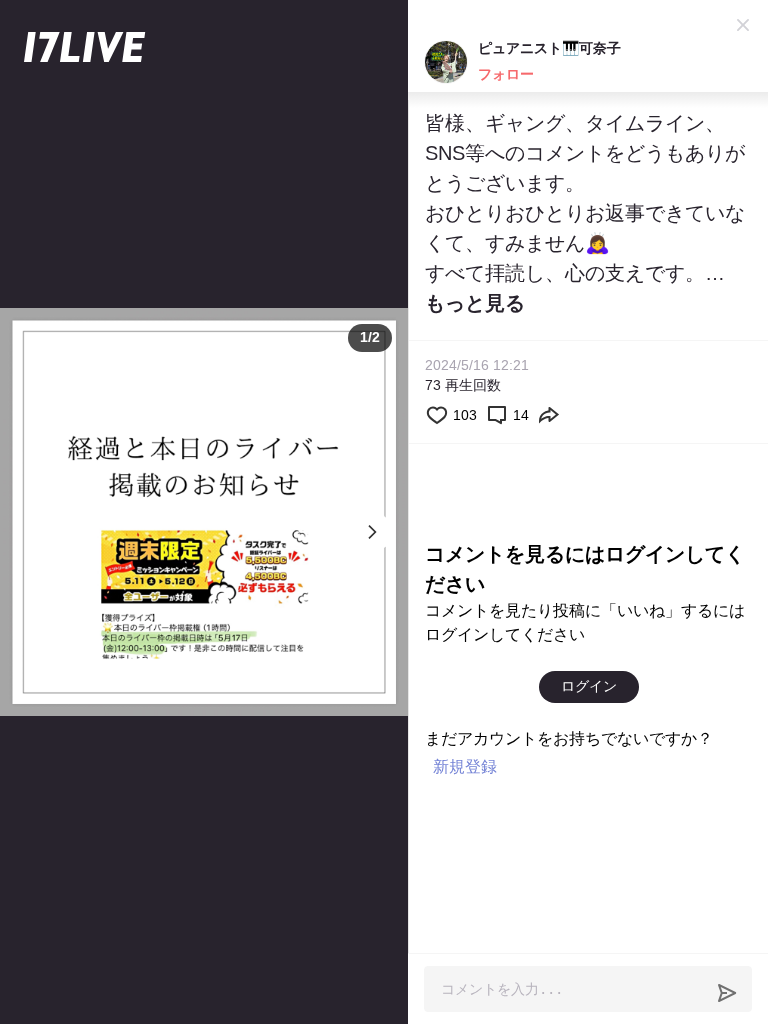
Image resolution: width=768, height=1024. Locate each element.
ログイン (589, 686)
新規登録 (465, 766)
